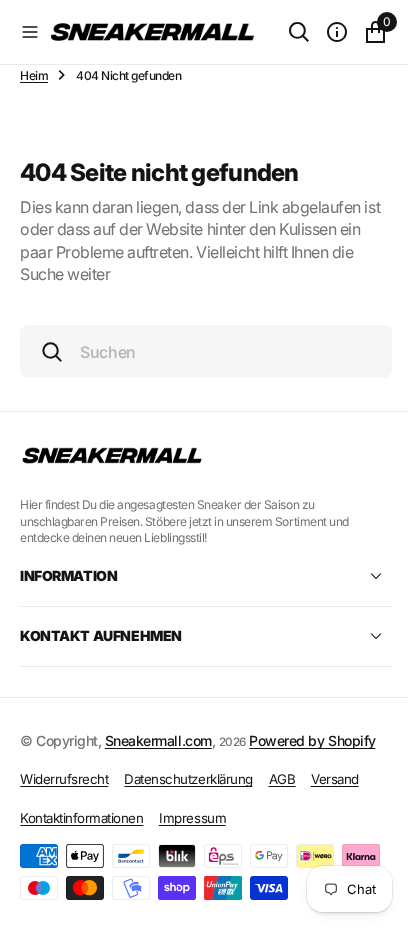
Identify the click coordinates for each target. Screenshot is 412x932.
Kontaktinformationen (81, 818)
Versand (335, 779)
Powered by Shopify (312, 740)
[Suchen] (284, 32)
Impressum (192, 818)
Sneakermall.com (158, 740)
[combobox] (198, 351)
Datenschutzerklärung (188, 779)
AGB (282, 779)
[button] (30, 32)
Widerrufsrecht (64, 779)
